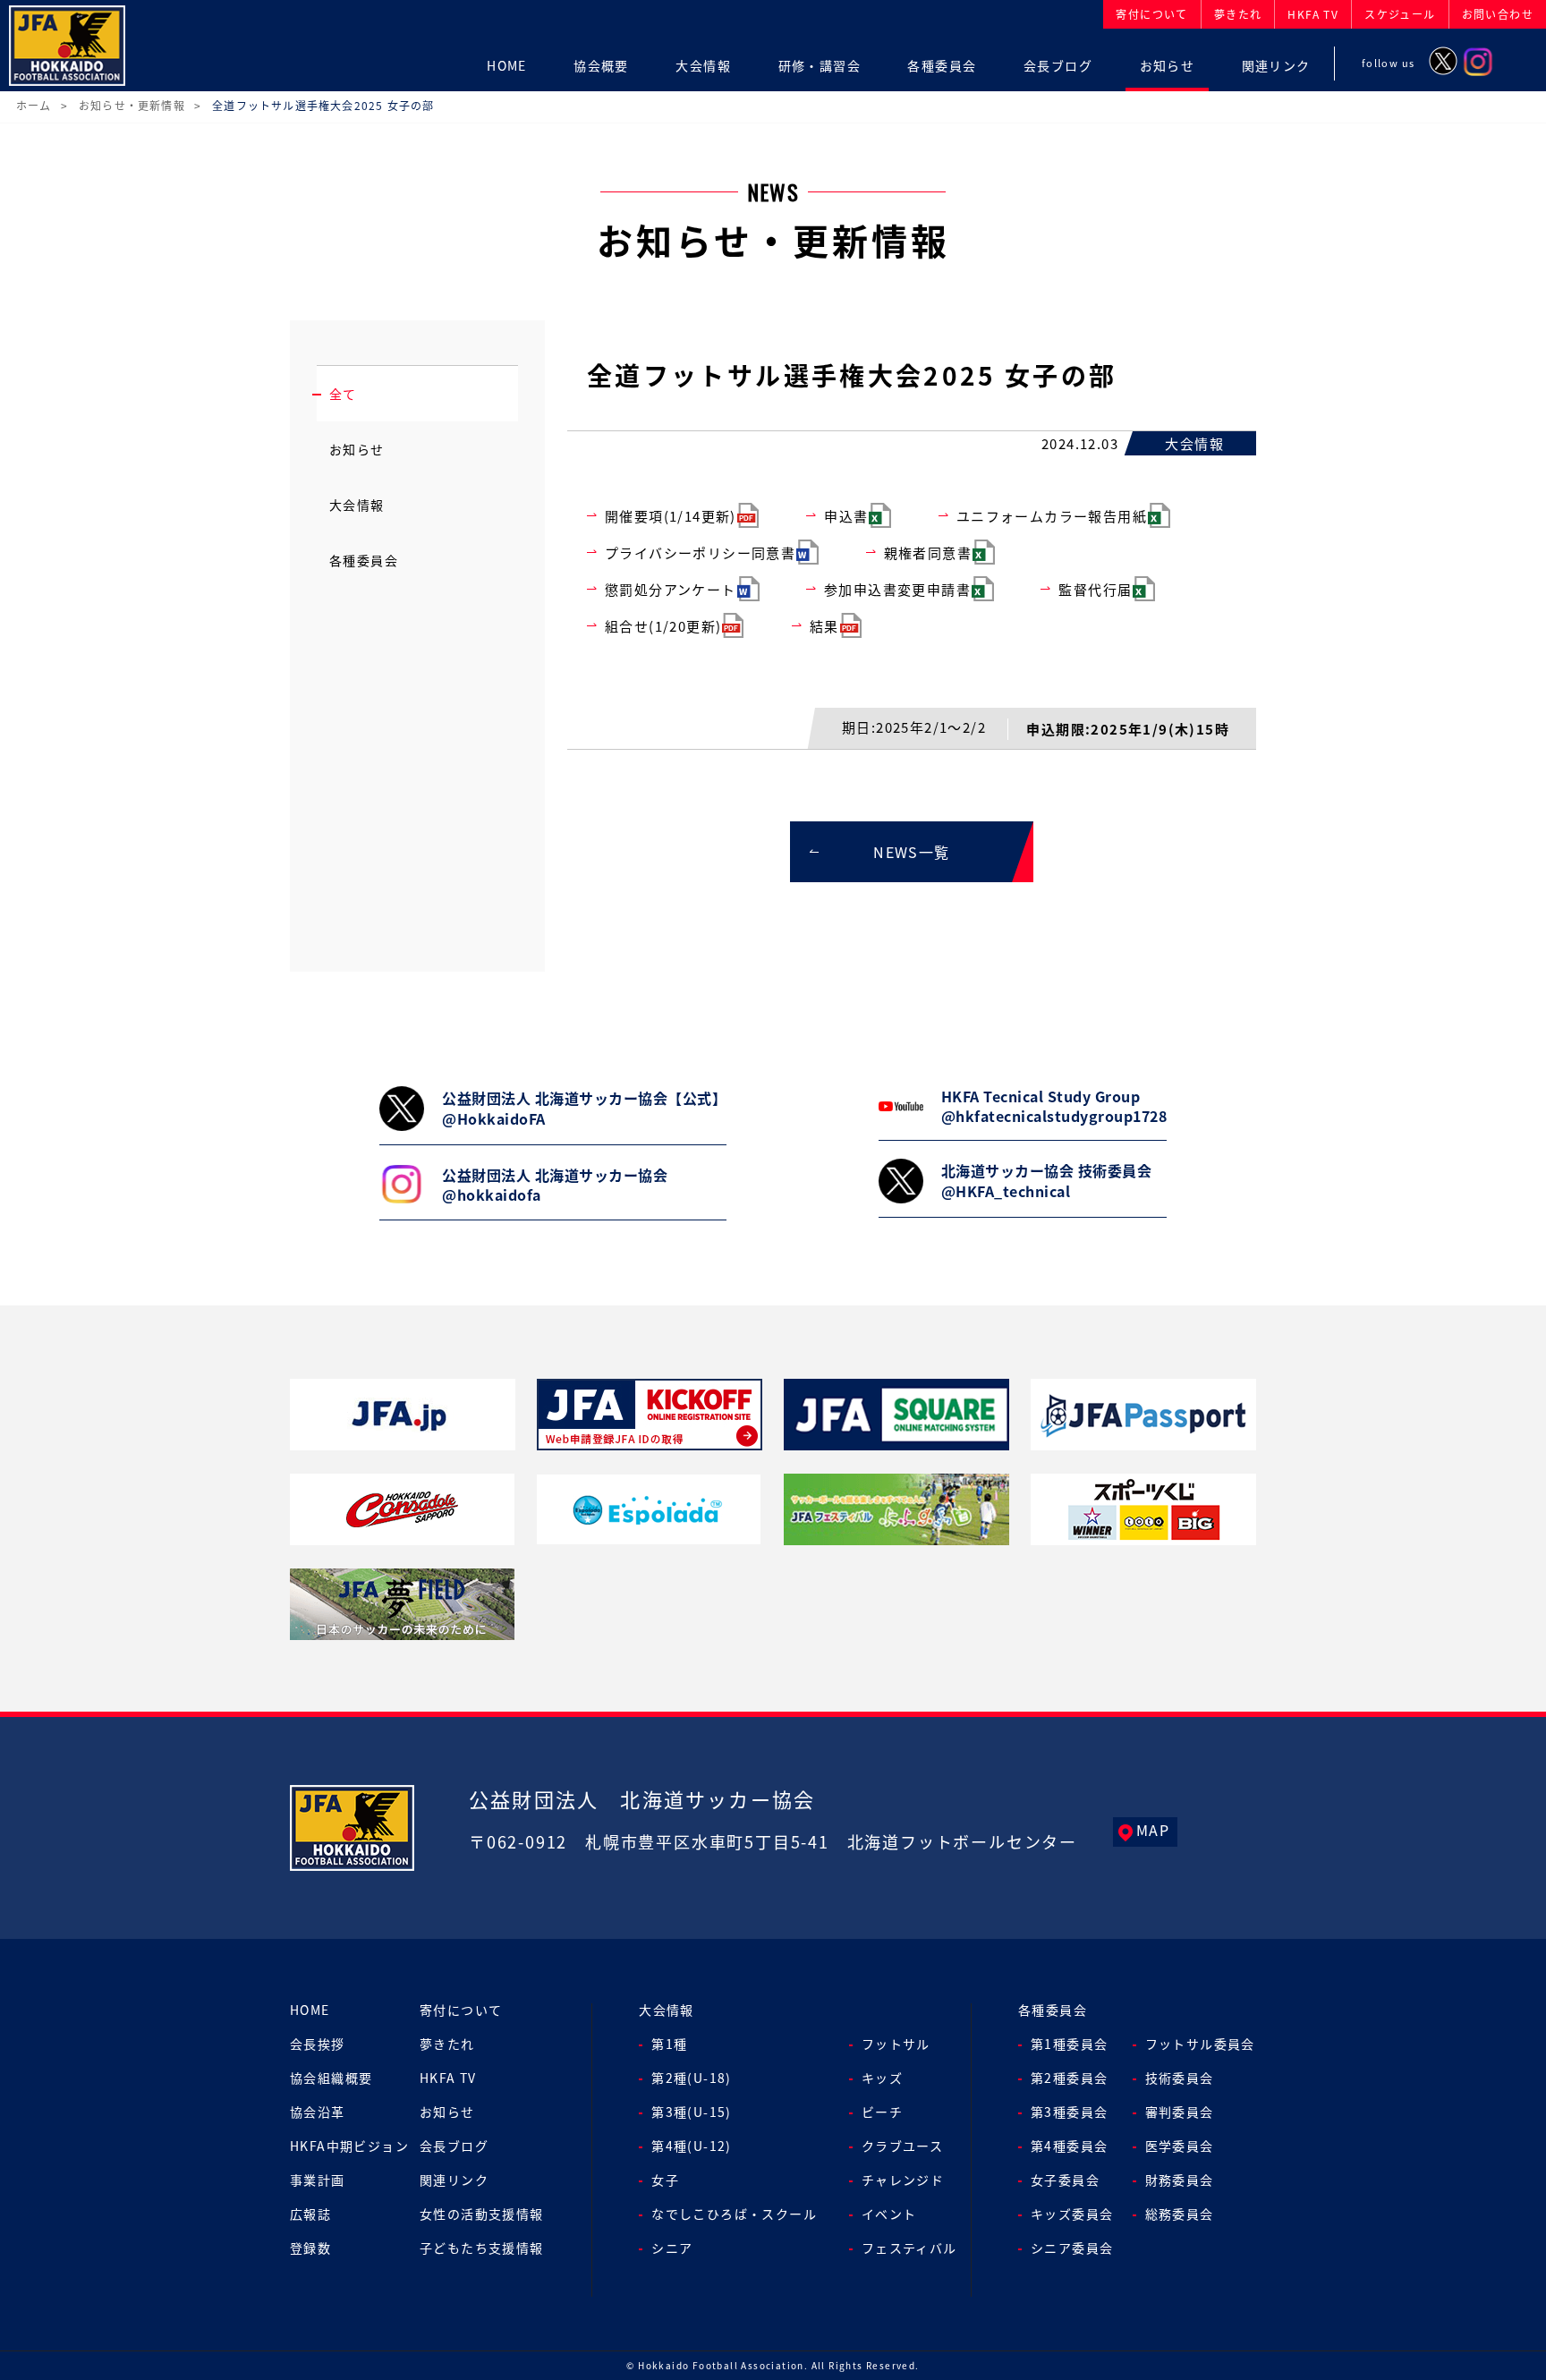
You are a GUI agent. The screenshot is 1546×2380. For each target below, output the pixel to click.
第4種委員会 (1069, 2146)
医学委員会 (1180, 2146)
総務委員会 (1180, 2214)
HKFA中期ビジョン (349, 2146)
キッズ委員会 (1072, 2214)
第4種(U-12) (692, 2146)
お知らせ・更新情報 (132, 105)
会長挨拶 (318, 2044)
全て (343, 394)
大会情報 (357, 505)
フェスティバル (909, 2248)
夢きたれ (447, 2044)
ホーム (34, 105)
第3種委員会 (1069, 2112)
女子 (665, 2180)
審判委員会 (1180, 2112)
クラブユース (902, 2146)
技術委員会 (1180, 2078)
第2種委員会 (1069, 2078)
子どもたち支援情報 (482, 2248)
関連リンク (454, 2180)
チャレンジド (903, 2180)
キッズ (882, 2078)
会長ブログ (454, 2146)
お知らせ (357, 449)
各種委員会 (364, 560)
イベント (889, 2214)
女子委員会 (1065, 2180)
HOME (310, 2010)
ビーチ (882, 2112)
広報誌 (310, 2214)
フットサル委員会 (1200, 2044)
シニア (672, 2248)
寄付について (461, 2010)
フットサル (896, 2044)
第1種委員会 (1069, 2044)
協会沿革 (318, 2112)
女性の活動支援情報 (482, 2214)
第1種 (669, 2044)
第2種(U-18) (692, 2078)
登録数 (310, 2248)
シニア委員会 (1072, 2248)
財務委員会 (1180, 2180)
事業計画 (318, 2180)
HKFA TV (448, 2078)
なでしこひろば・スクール (734, 2214)
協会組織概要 (331, 2078)
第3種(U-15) (692, 2112)
